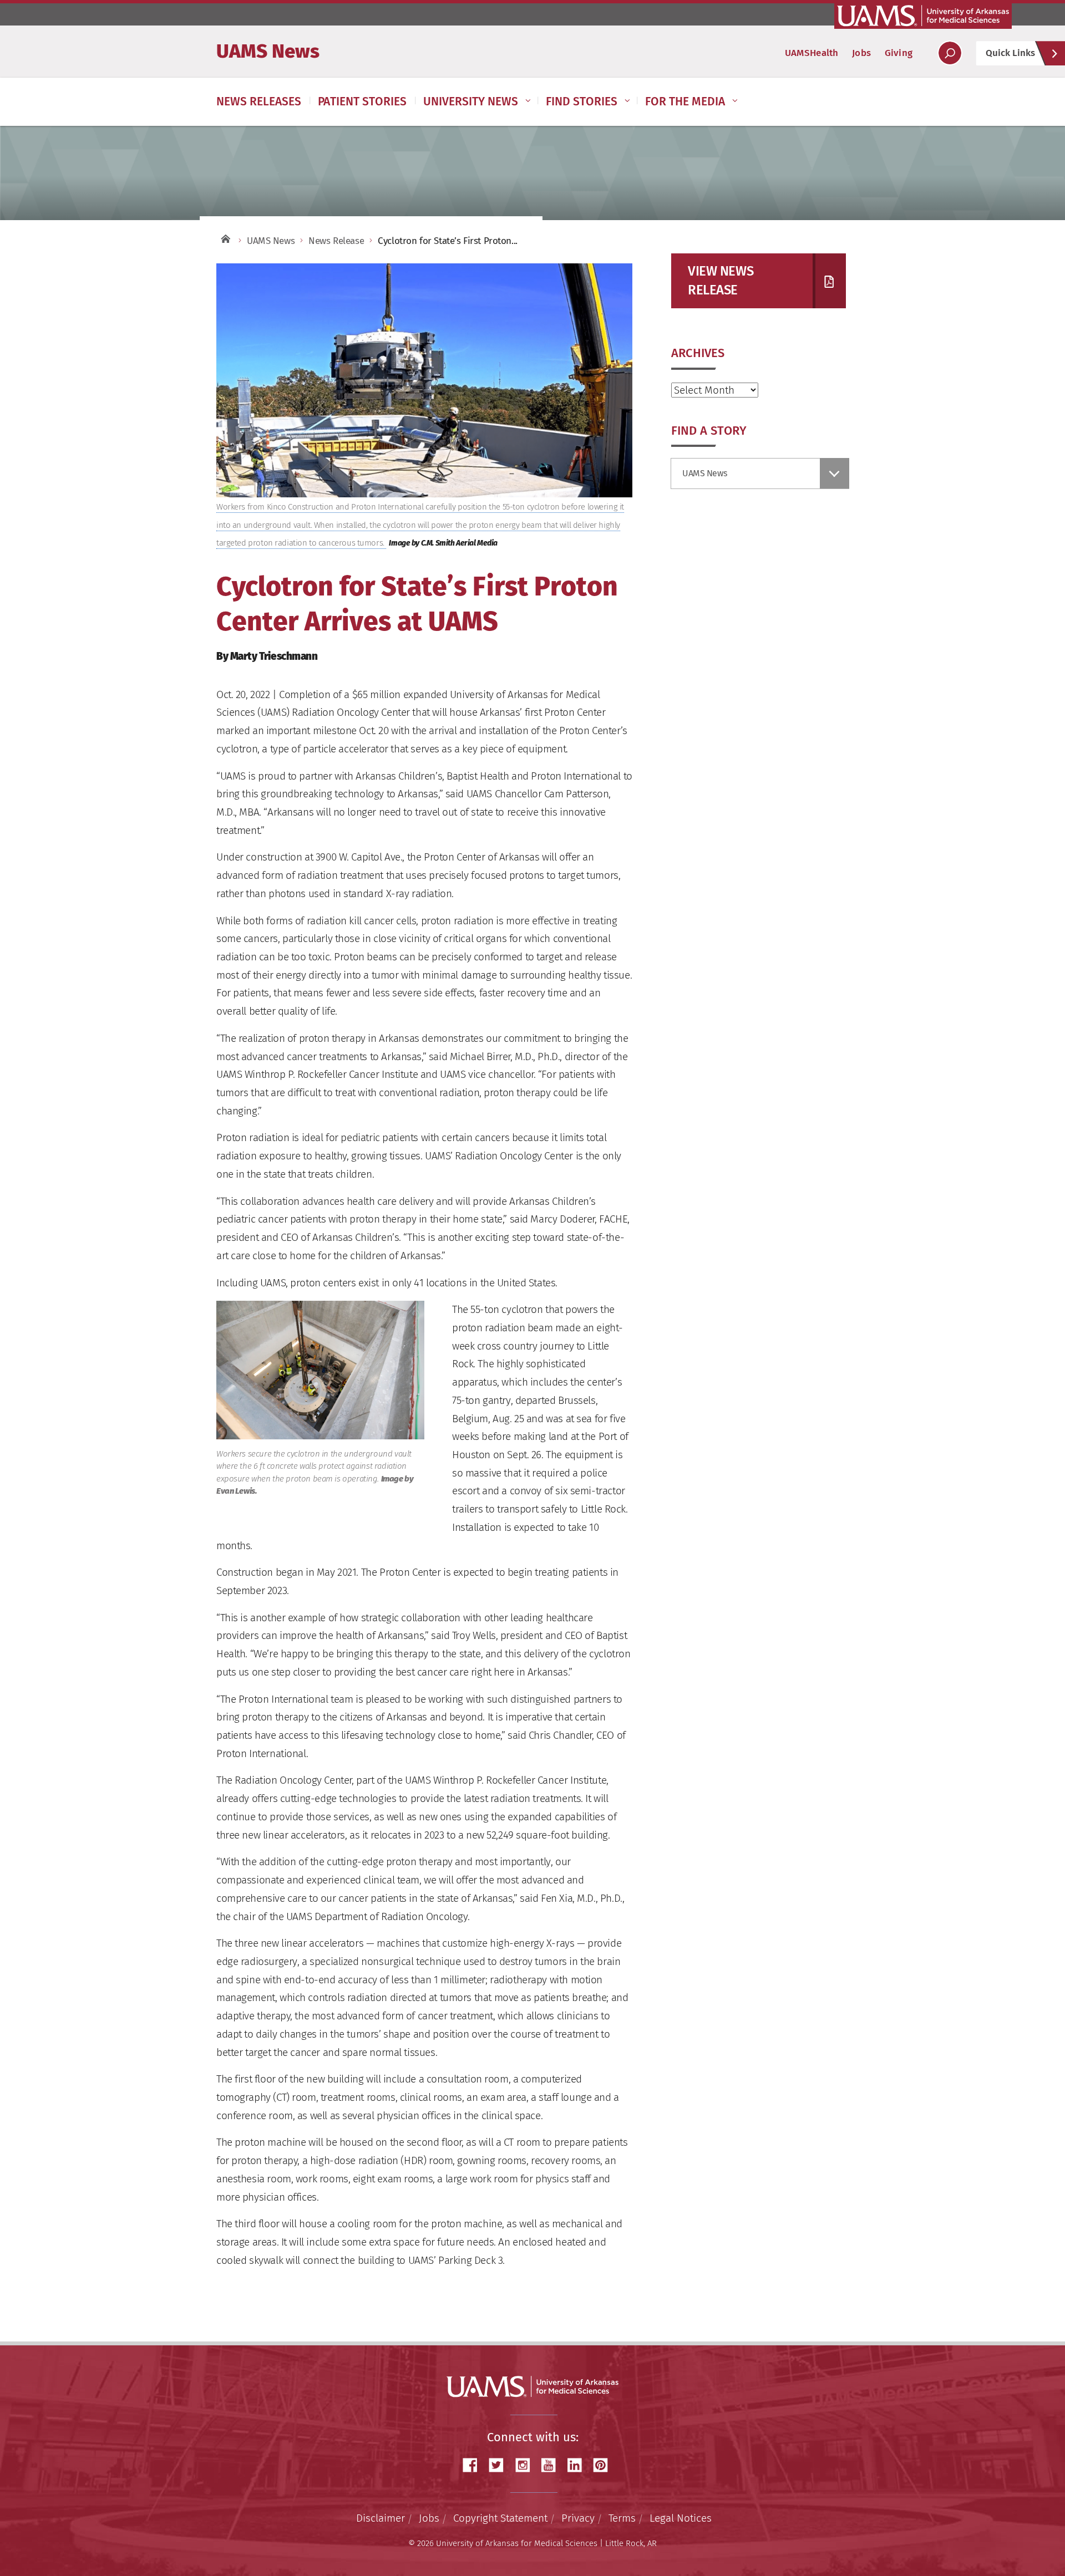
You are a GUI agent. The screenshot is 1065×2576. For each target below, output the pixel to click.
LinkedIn (579, 2465)
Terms (622, 2518)
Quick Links (1010, 53)
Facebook (474, 2465)
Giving (899, 53)
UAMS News (268, 51)
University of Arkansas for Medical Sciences (923, 16)
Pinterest (605, 2465)
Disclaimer (381, 2518)
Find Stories (582, 101)
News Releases (259, 101)
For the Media (685, 101)
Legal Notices (681, 2518)
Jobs (861, 53)
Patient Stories (362, 101)
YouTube (552, 2465)
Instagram (526, 2465)
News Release (336, 241)
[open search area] (950, 53)
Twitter (500, 2465)
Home (225, 238)
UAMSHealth (812, 53)
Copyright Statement (500, 2518)
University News (471, 101)
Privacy (578, 2518)
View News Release (721, 281)
